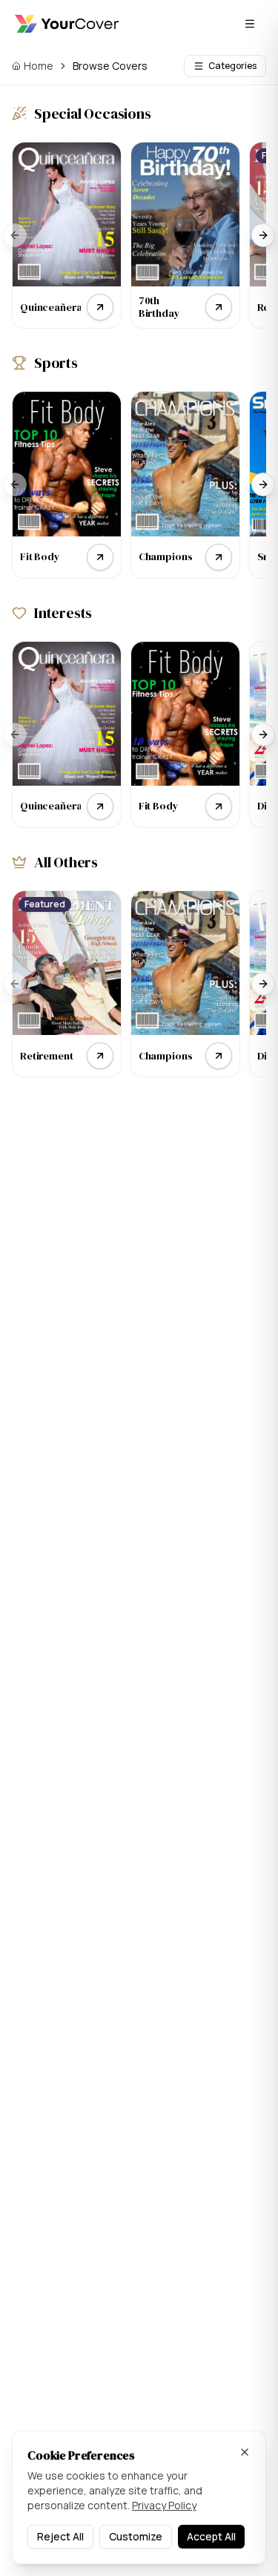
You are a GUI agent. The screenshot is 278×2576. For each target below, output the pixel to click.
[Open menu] (250, 24)
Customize (136, 2536)
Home (39, 66)
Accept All (211, 2536)
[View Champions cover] (219, 557)
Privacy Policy (164, 2505)
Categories (232, 66)
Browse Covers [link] (110, 66)
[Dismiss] (245, 2452)
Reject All (60, 2536)
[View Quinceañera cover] (100, 307)
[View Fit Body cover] (100, 557)
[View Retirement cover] (100, 1056)
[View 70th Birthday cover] (219, 307)
